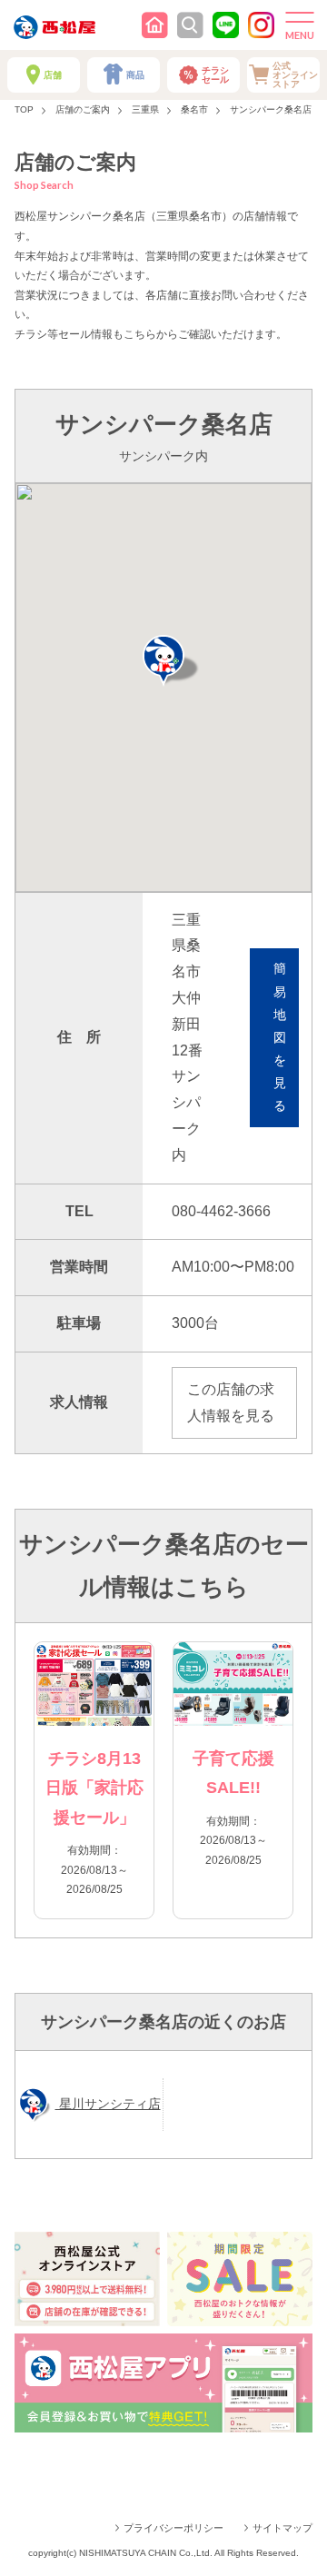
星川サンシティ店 (108, 2104)
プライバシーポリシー (173, 2528)
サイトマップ (282, 2528)
